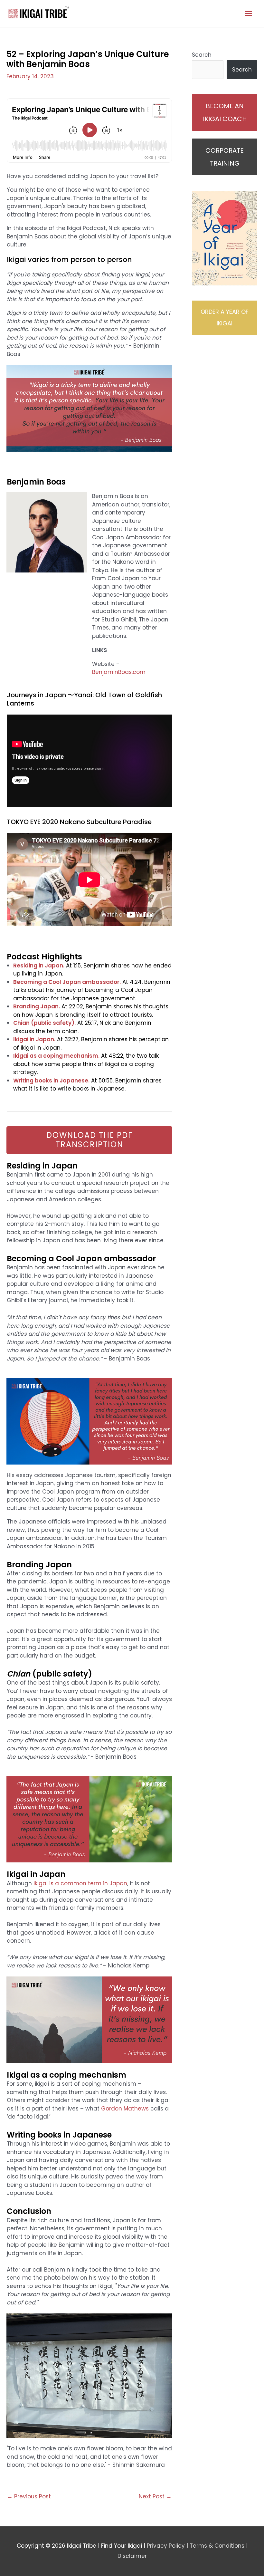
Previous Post (29, 2496)
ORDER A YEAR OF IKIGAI (225, 317)
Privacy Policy (166, 2546)
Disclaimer (132, 2556)
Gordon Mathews (125, 2109)
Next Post (155, 2496)
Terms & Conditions (217, 2546)
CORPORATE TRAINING (225, 157)
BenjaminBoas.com (119, 672)
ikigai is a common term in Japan (80, 1883)
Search (202, 55)
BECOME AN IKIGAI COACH (225, 112)
